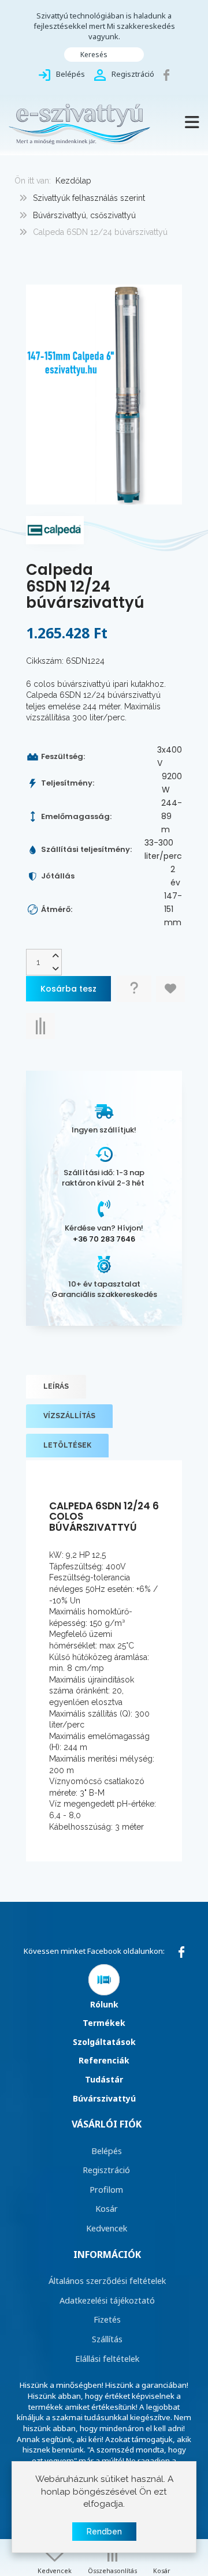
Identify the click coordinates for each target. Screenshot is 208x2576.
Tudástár (104, 2079)
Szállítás (107, 2339)
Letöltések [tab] (67, 1445)
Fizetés (107, 2319)
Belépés (107, 2151)
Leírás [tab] (56, 1386)
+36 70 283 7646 (104, 1239)
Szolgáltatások (104, 2042)
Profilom (106, 2189)
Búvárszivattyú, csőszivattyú (84, 215)
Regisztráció (106, 2170)
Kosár (107, 2208)
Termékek (104, 2023)
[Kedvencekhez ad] (170, 989)
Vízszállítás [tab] (69, 1416)
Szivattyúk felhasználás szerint (89, 198)
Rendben (104, 2532)
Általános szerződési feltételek (107, 2280)
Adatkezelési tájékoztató (107, 2300)
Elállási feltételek (107, 2358)
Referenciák (104, 2060)
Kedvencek (107, 2228)
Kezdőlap (73, 181)
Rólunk (104, 2004)
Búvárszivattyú (104, 2098)
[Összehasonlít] (40, 1026)
